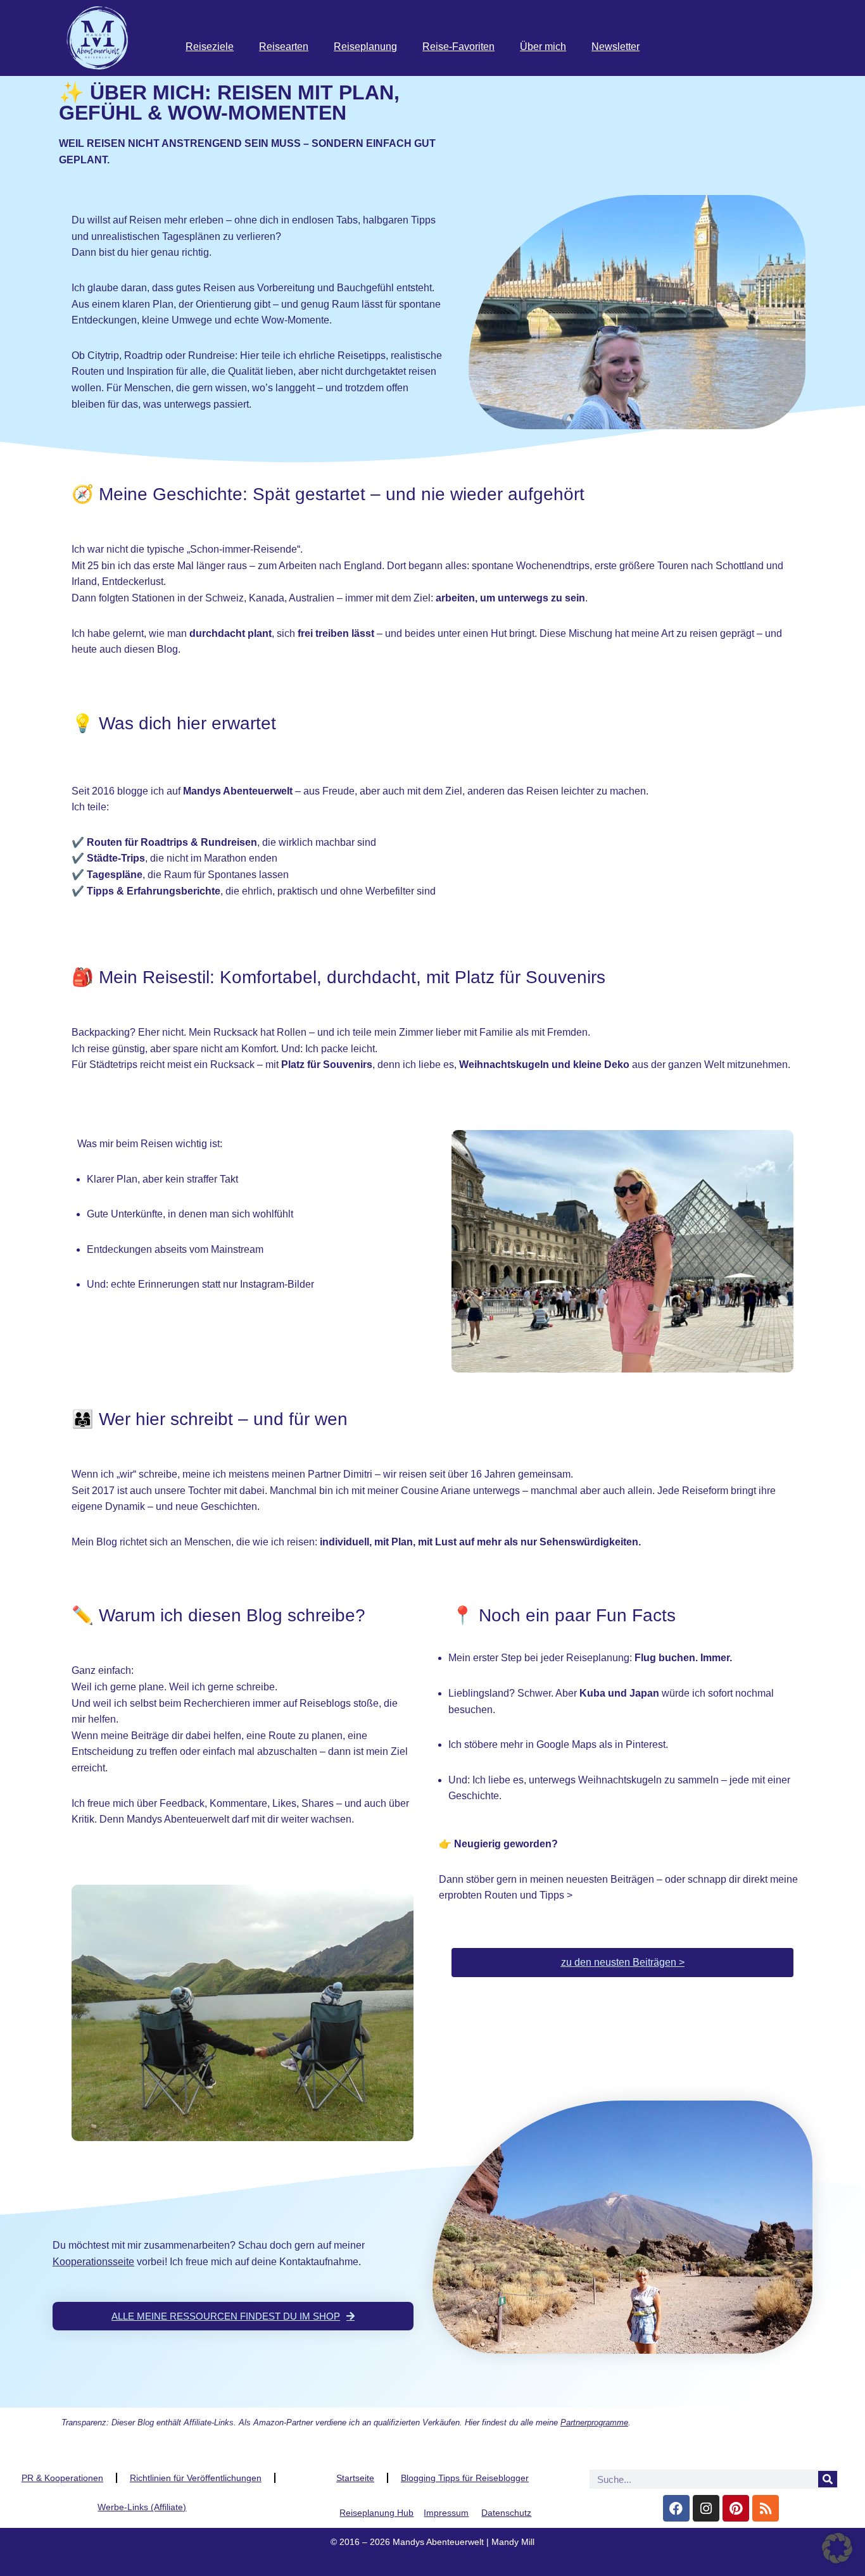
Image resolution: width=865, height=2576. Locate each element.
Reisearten (284, 47)
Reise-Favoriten (458, 47)
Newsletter (616, 47)
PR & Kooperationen (62, 2478)
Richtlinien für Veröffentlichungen (196, 2478)
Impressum (446, 2513)
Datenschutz (506, 2513)
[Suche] (828, 2479)
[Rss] (766, 2508)
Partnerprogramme (594, 2422)
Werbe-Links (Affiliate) (142, 2507)
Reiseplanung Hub (376, 2513)
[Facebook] (676, 2508)
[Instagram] (706, 2508)
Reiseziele (210, 47)
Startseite (355, 2478)
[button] (837, 2548)
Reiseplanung (365, 47)
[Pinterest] (736, 2508)
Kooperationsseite (93, 2262)
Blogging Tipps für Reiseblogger (465, 2478)
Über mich (543, 47)
